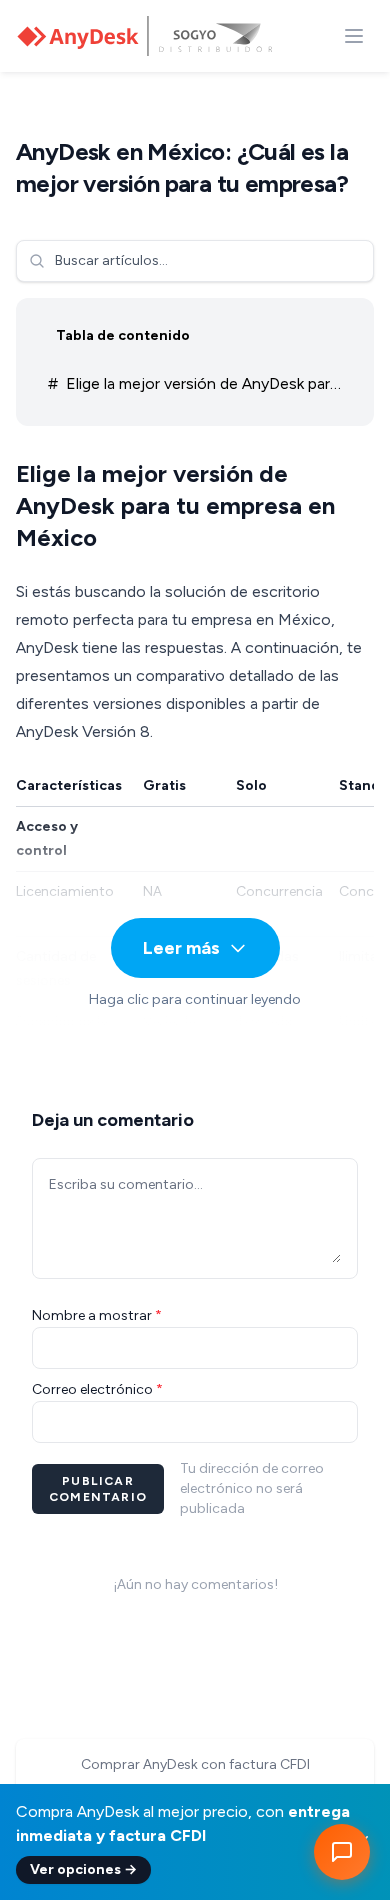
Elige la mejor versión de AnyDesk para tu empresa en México (193, 388)
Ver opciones (83, 1869)
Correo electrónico (97, 1389)
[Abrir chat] (342, 1852)
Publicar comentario (98, 1489)
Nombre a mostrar (97, 1315)
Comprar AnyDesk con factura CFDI (195, 1764)
